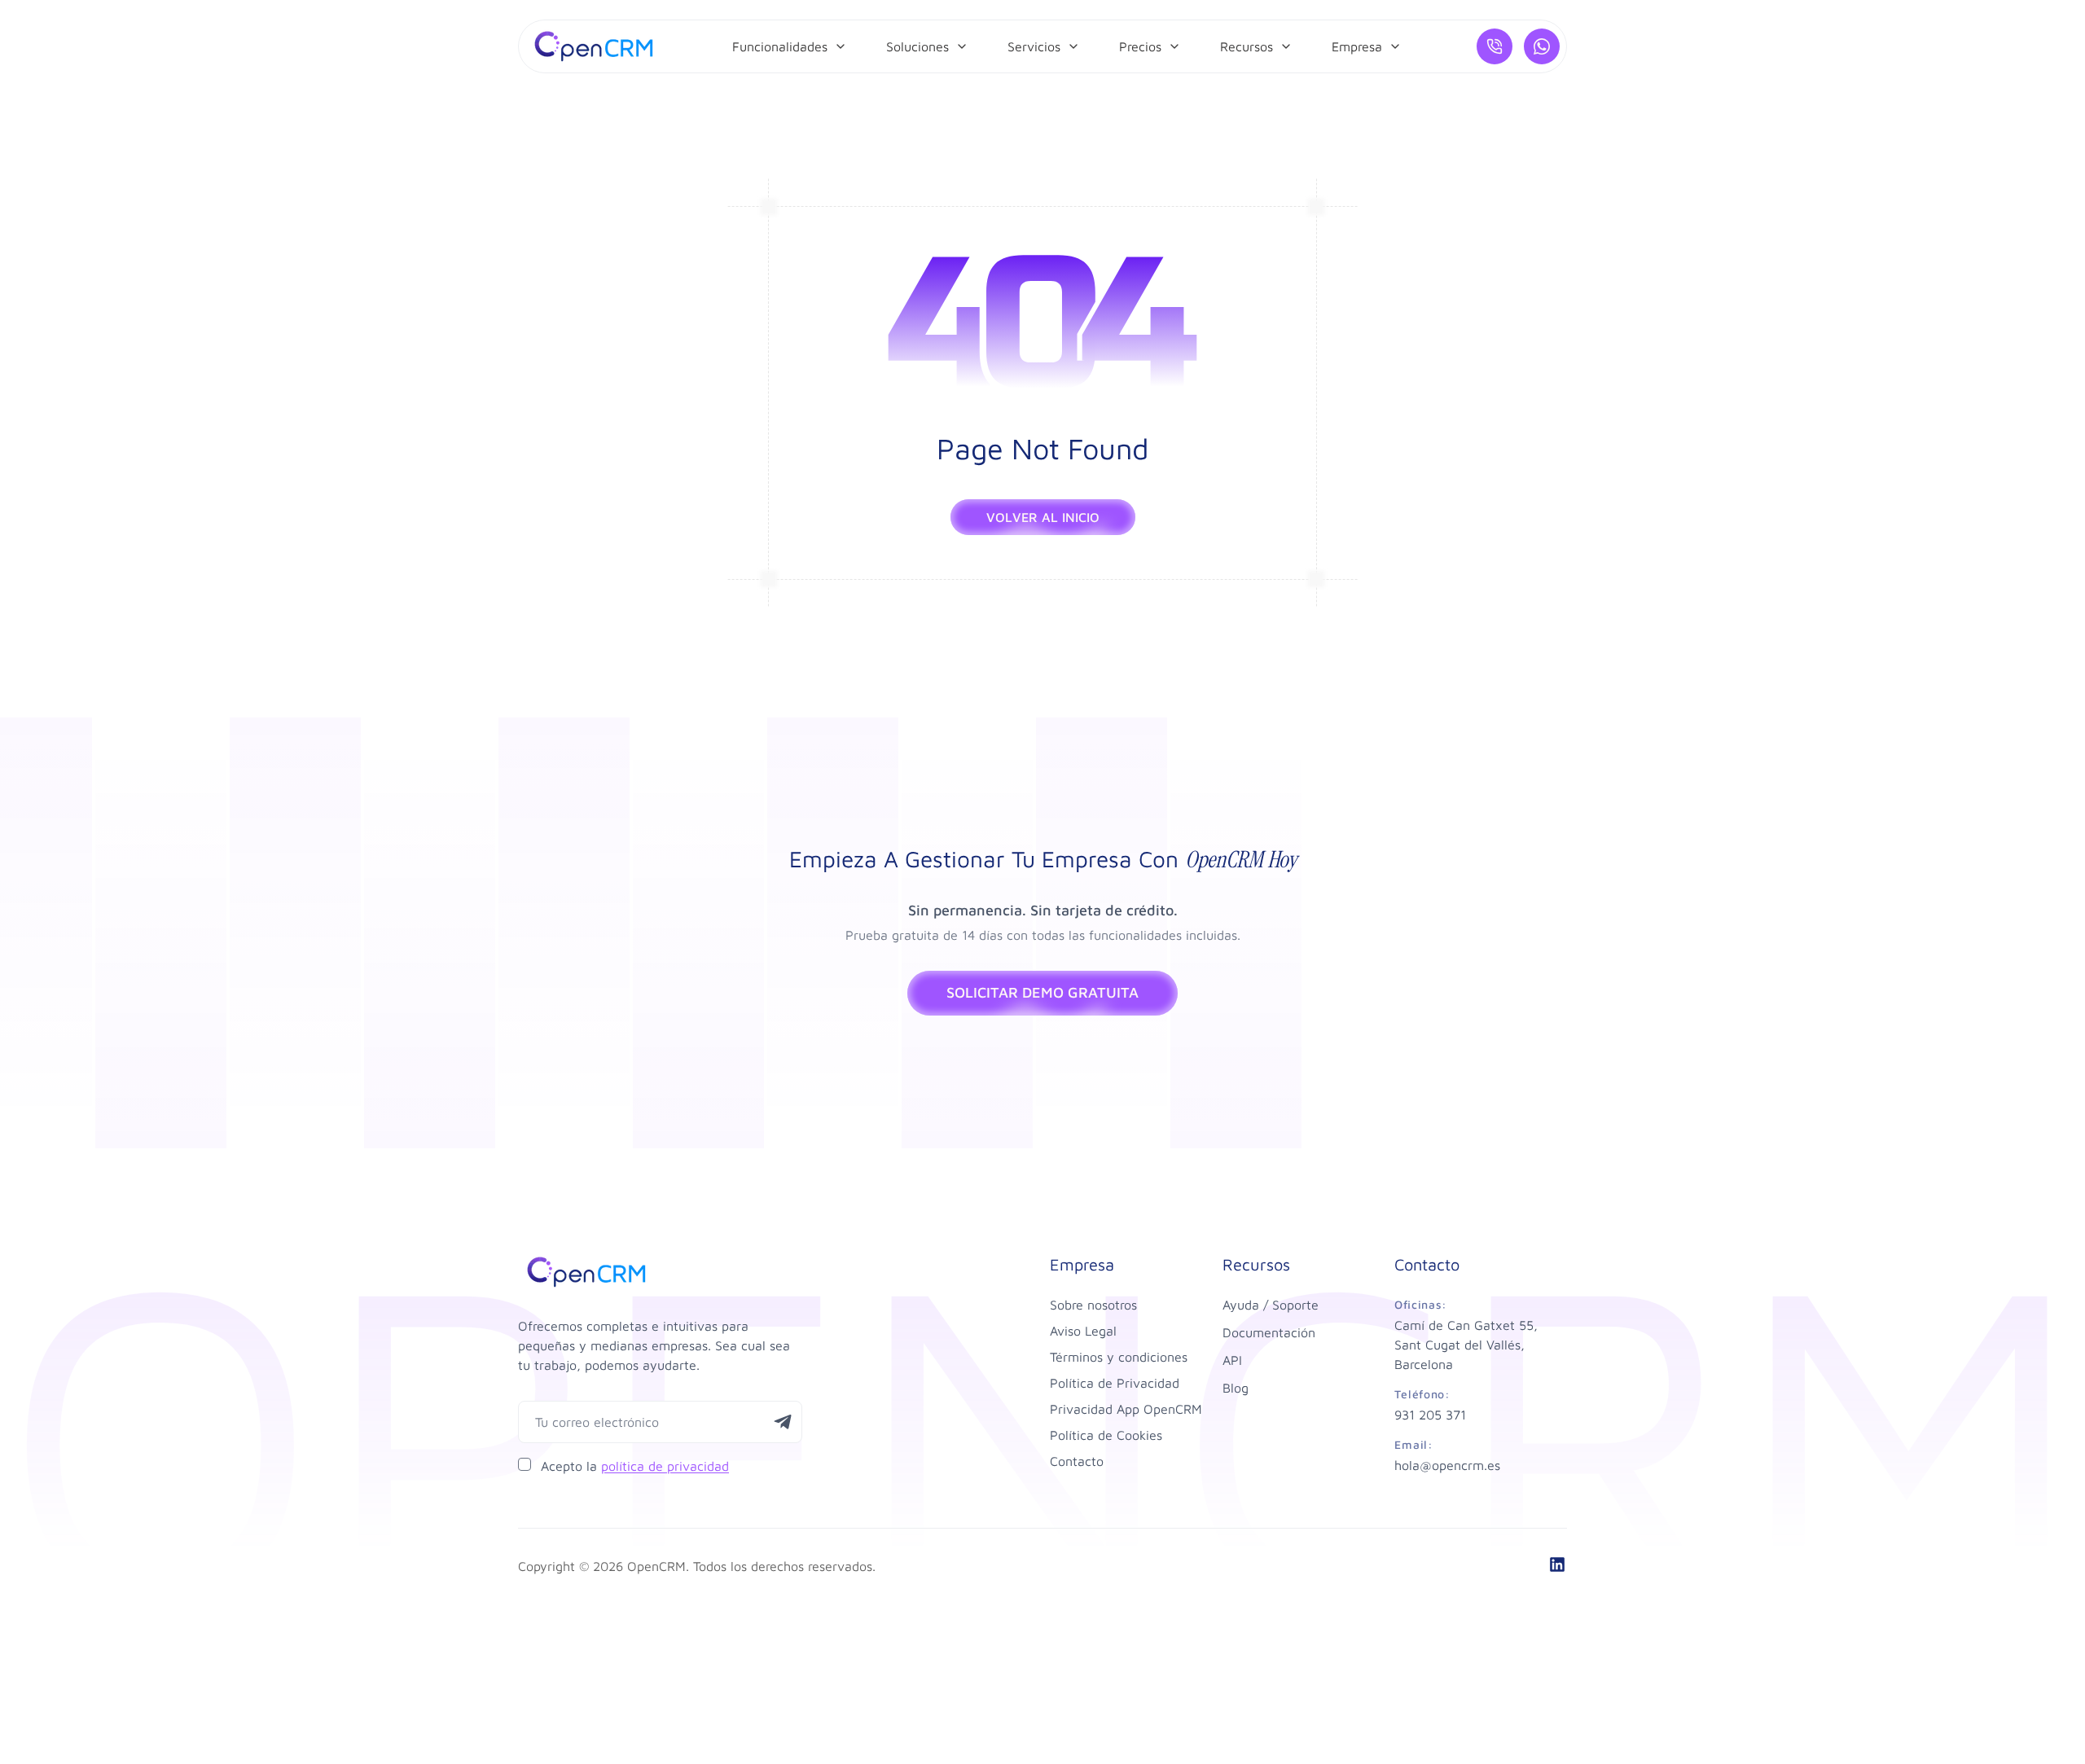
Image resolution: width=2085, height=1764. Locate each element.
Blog (1236, 1388)
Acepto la (635, 1466)
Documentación (1269, 1332)
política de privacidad (665, 1466)
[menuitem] (790, 46)
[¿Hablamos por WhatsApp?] (1542, 46)
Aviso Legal (1083, 1331)
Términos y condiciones (1119, 1357)
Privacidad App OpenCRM (1126, 1409)
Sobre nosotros (1093, 1305)
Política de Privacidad (1115, 1383)
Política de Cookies (1106, 1435)
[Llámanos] (1495, 46)
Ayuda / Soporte (1271, 1305)
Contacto (1077, 1461)
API (1232, 1360)
